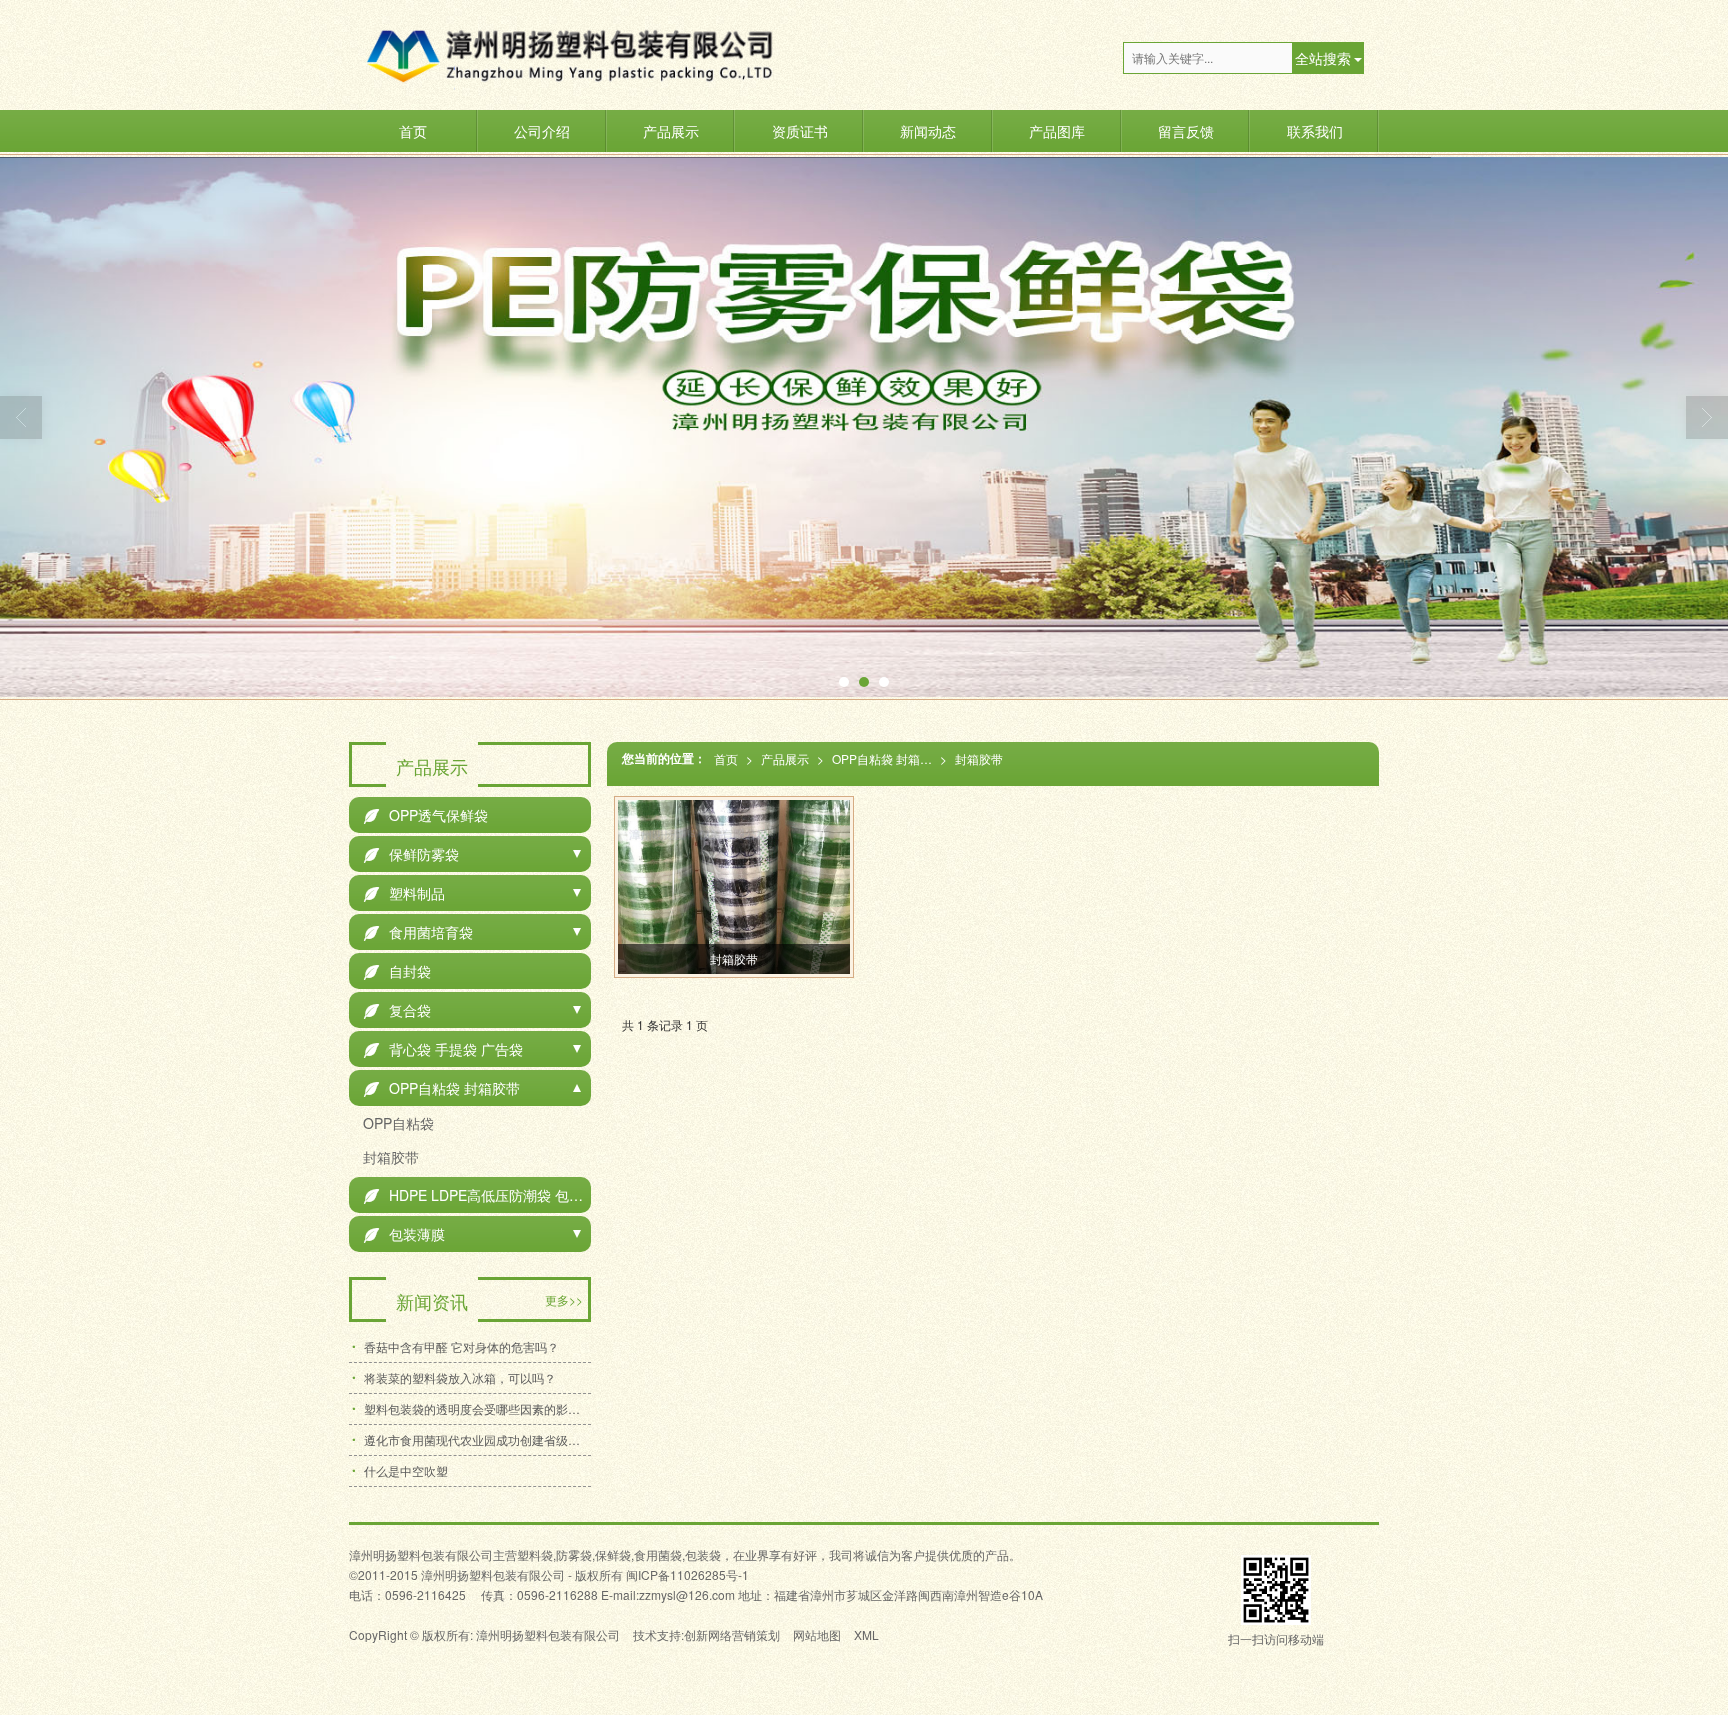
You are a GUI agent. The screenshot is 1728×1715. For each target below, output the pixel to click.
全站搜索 (1323, 58)
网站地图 (817, 1634)
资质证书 (800, 131)
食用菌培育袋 (418, 932)
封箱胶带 (979, 758)
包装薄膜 (404, 1234)
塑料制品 (404, 893)
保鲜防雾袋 (411, 854)
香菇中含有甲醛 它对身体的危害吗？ (461, 1346)
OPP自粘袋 (396, 1123)
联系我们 (1315, 131)
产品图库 (1057, 131)
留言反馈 (1186, 131)
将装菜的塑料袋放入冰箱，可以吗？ (460, 1377)
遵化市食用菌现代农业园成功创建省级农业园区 (477, 1439)
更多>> (564, 1299)
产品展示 (671, 131)
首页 (413, 131)
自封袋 (397, 971)
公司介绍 (542, 131)
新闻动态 (928, 131)
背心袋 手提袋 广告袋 (443, 1049)
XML (866, 1634)
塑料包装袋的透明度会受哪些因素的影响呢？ (477, 1408)
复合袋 (397, 1010)
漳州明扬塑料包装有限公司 (548, 1634)
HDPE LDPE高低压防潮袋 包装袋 (477, 1195)
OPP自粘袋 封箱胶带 (886, 758)
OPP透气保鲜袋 (426, 815)
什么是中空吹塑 (406, 1470)
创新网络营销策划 (732, 1634)
